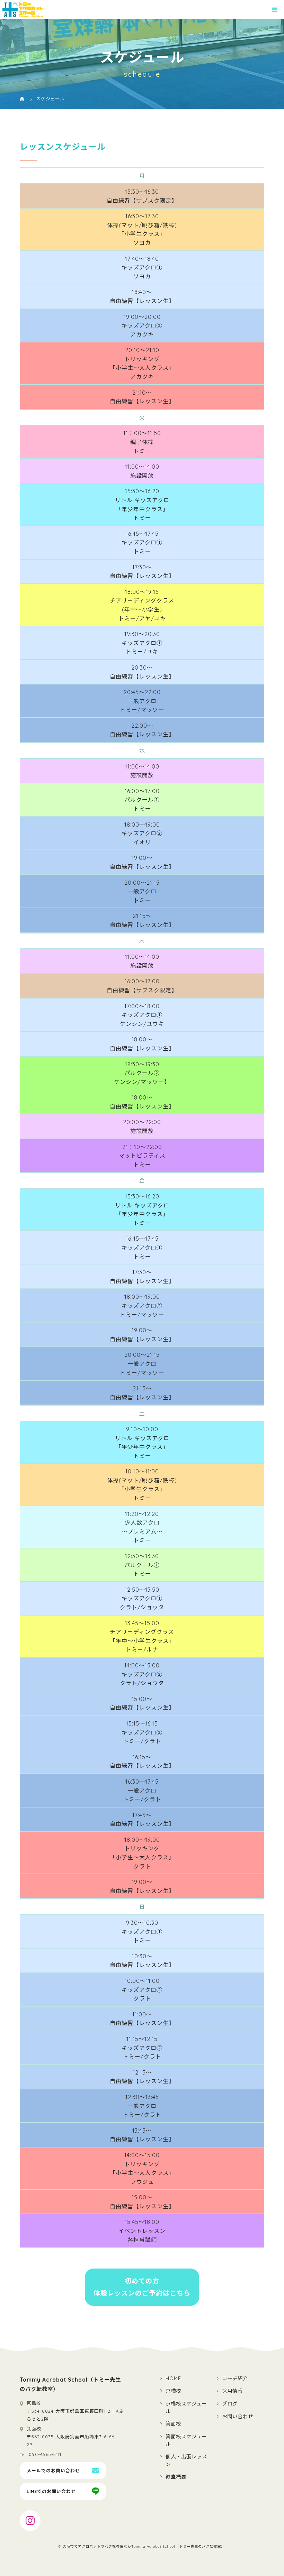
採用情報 (232, 2391)
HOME (173, 2379)
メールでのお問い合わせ (53, 2471)
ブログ (230, 2404)
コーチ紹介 (235, 2379)
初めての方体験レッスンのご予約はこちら (142, 2287)
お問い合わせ (238, 2417)
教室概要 (176, 2477)
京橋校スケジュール (186, 2408)
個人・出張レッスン (186, 2460)
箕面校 (173, 2424)
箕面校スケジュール (186, 2440)
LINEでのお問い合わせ (51, 2491)
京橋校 (173, 2391)
